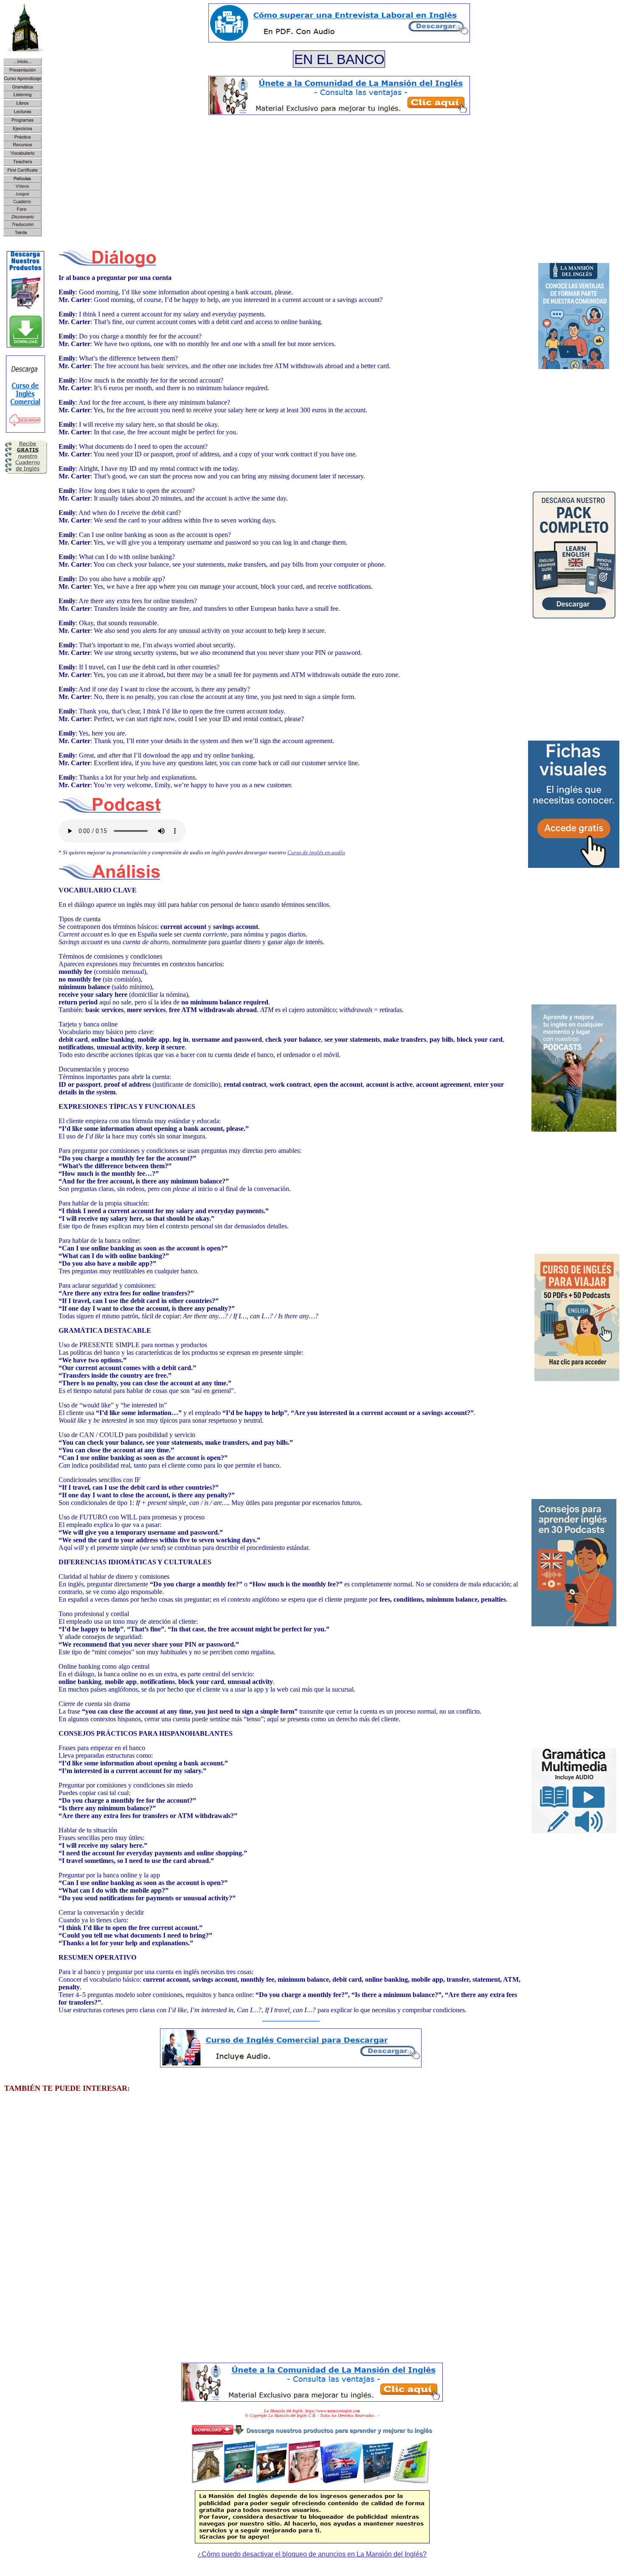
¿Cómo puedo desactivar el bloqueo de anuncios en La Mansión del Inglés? (312, 2554)
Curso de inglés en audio (316, 852)
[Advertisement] (339, 181)
